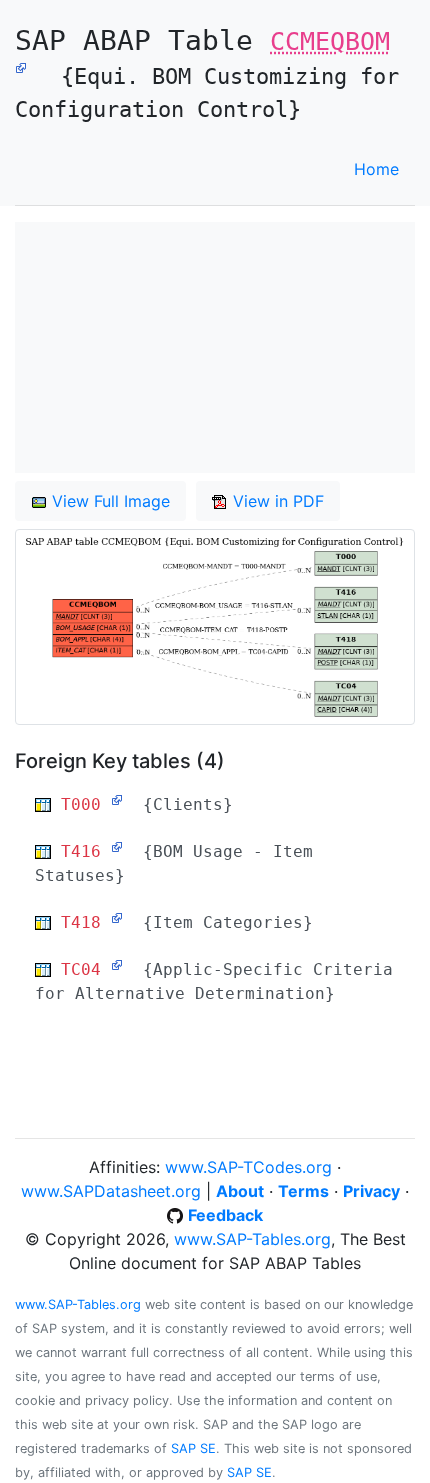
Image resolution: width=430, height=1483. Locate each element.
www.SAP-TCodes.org (248, 1167)
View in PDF (276, 501)
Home (376, 169)
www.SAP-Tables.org (252, 1239)
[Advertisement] (215, 347)
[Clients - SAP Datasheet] (117, 800)
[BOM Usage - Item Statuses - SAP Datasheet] (117, 847)
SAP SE (193, 1448)
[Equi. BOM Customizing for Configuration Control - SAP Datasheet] (21, 66)
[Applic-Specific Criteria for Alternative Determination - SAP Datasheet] (117, 965)
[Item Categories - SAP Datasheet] (117, 918)
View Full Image (108, 501)
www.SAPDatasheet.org (111, 1191)
